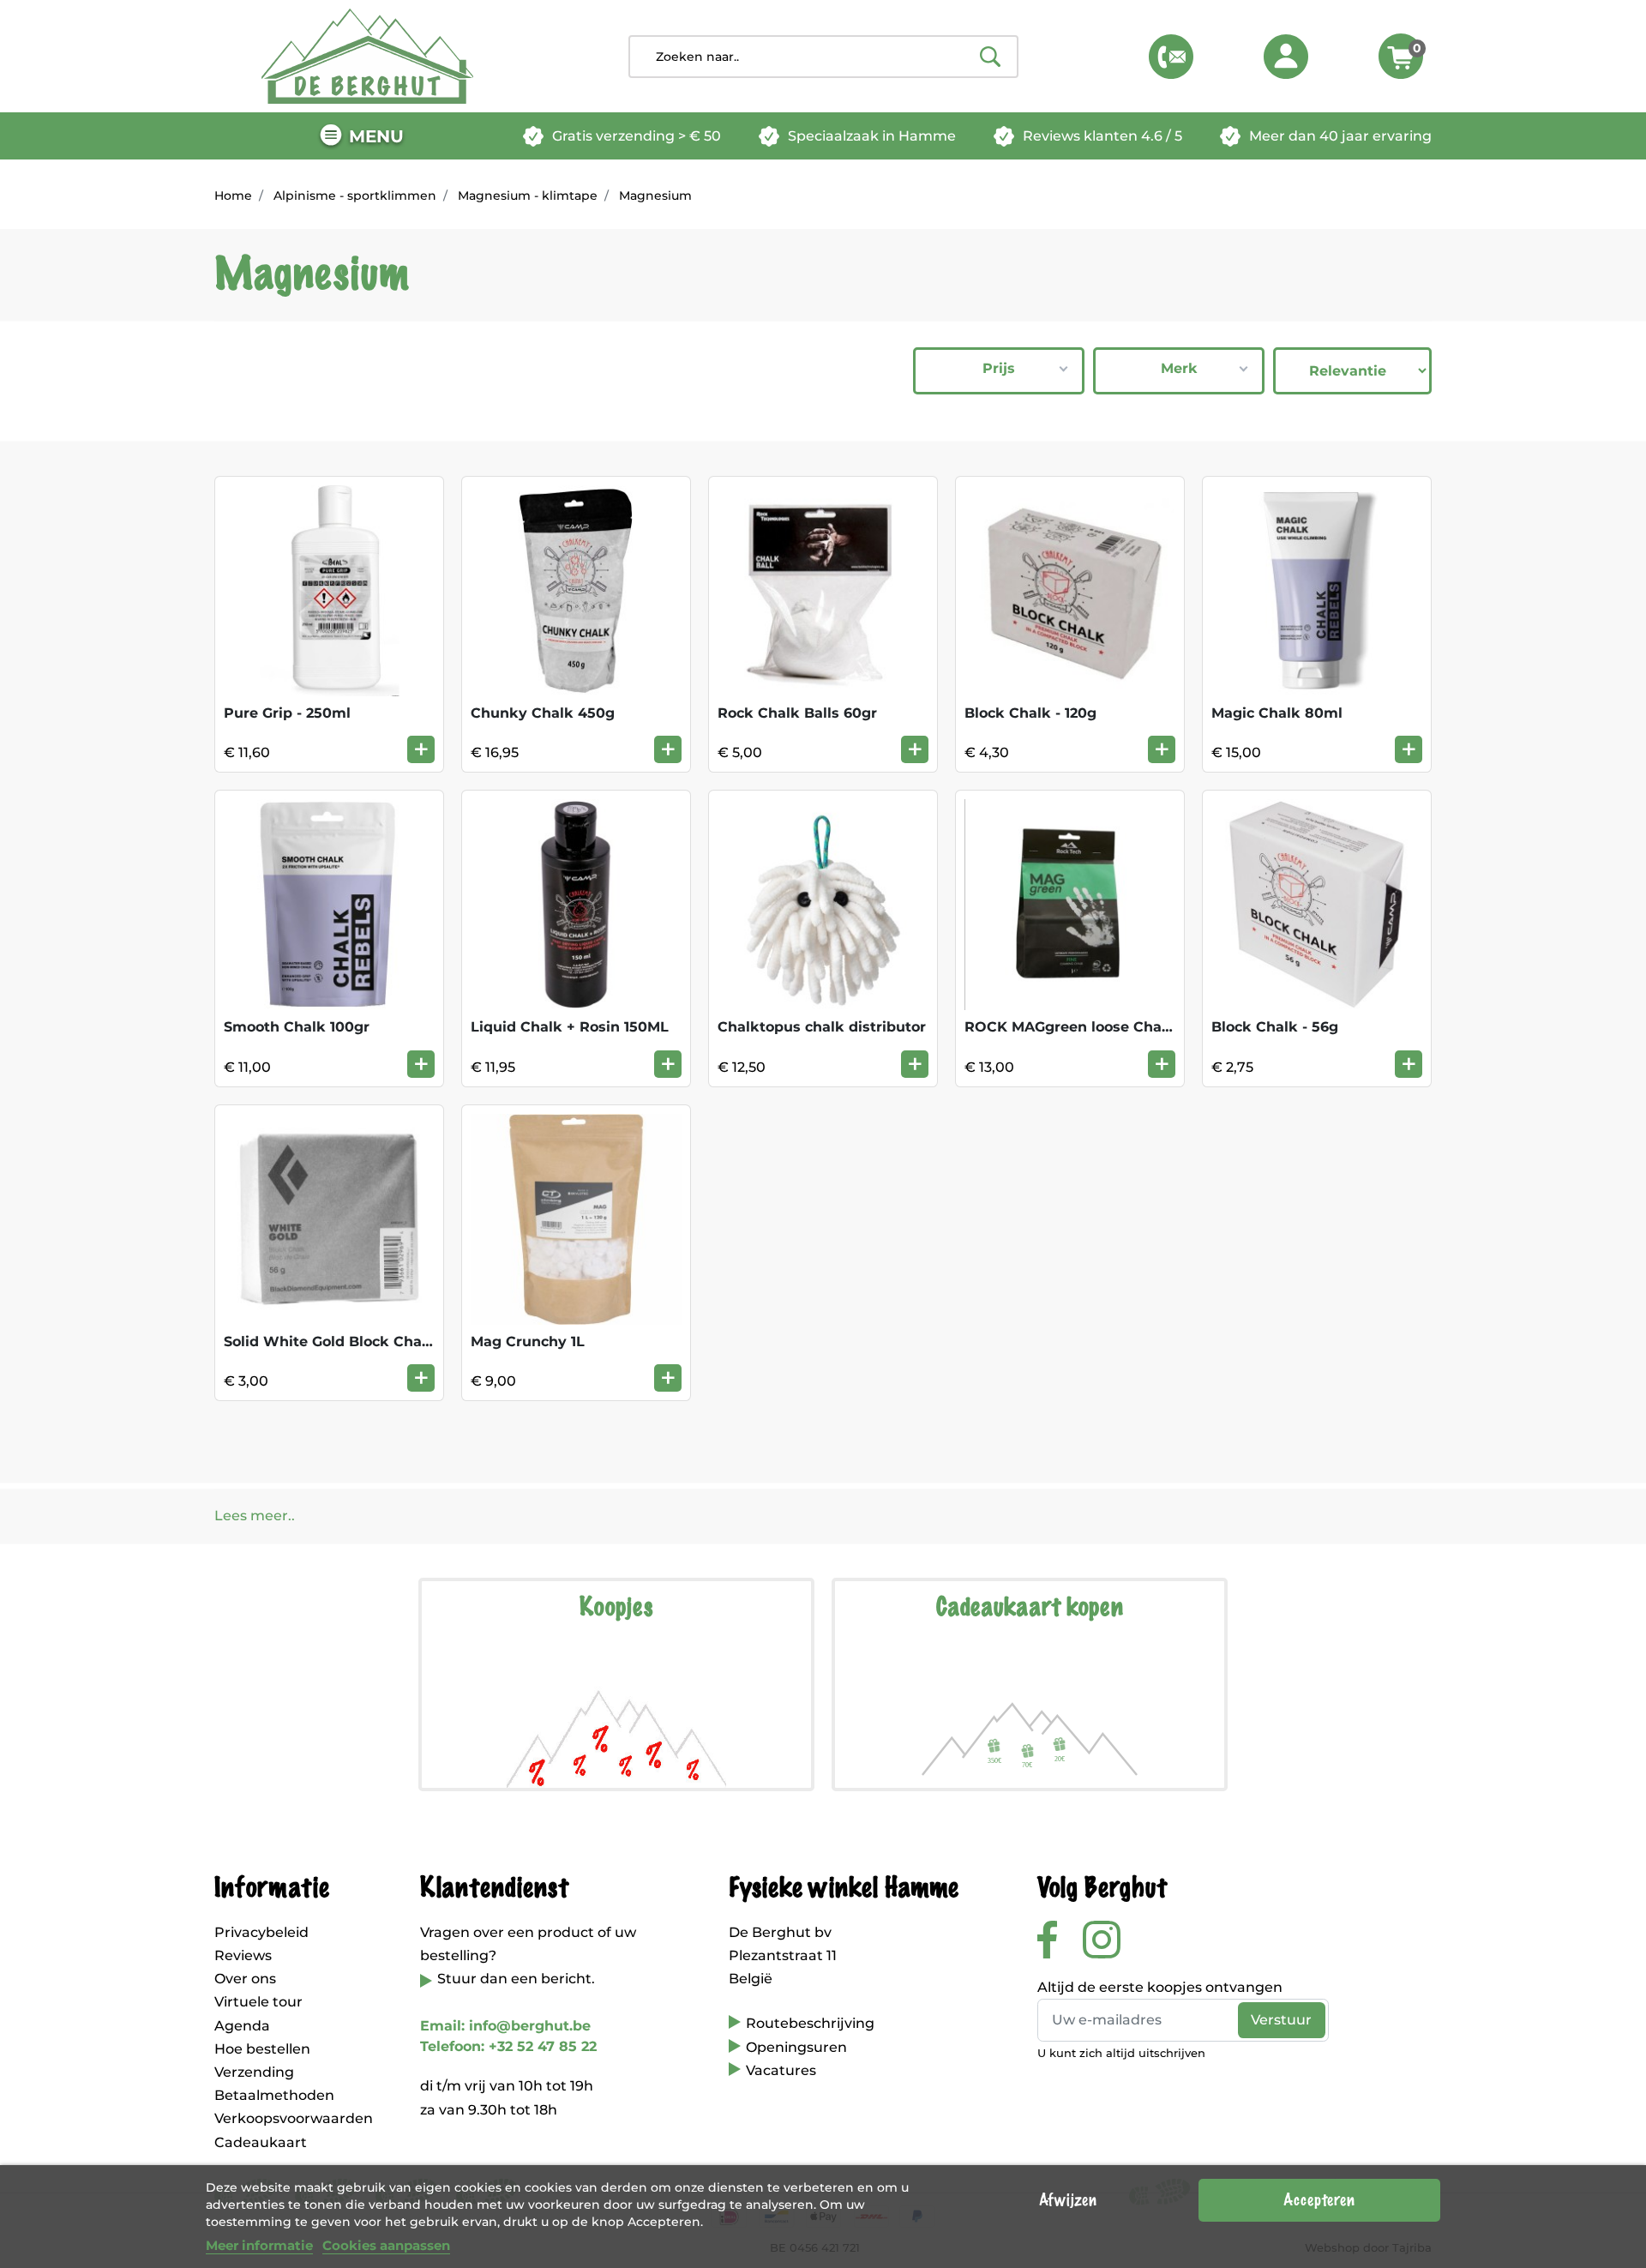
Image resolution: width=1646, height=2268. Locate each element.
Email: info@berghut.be (505, 2026)
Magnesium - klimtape (528, 196)
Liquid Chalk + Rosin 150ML (570, 1027)
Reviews (243, 1955)
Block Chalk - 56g (1275, 1027)
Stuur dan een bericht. (516, 1979)
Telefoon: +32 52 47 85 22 (508, 2046)
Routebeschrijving (810, 2023)
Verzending (254, 2072)
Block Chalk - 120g (1030, 713)
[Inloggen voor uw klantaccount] (1286, 57)
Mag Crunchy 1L (528, 1342)
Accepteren (1319, 2200)
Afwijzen (1068, 2200)
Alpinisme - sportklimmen (355, 196)
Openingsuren (796, 2047)
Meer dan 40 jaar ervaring (1340, 136)
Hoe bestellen (262, 2049)
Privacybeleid (261, 1932)
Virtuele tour (258, 2002)
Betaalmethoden (274, 2095)
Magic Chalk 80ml (1277, 713)
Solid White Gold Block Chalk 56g (345, 1342)
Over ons (245, 1979)
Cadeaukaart (261, 2142)
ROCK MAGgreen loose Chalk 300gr (1093, 1027)
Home (233, 196)
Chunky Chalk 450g (543, 713)
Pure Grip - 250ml (287, 713)
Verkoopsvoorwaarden (294, 2118)
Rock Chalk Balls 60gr (797, 713)
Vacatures (781, 2070)
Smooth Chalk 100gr (297, 1027)
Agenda (242, 2026)
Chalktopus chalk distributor (822, 1027)
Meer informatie (259, 2245)
